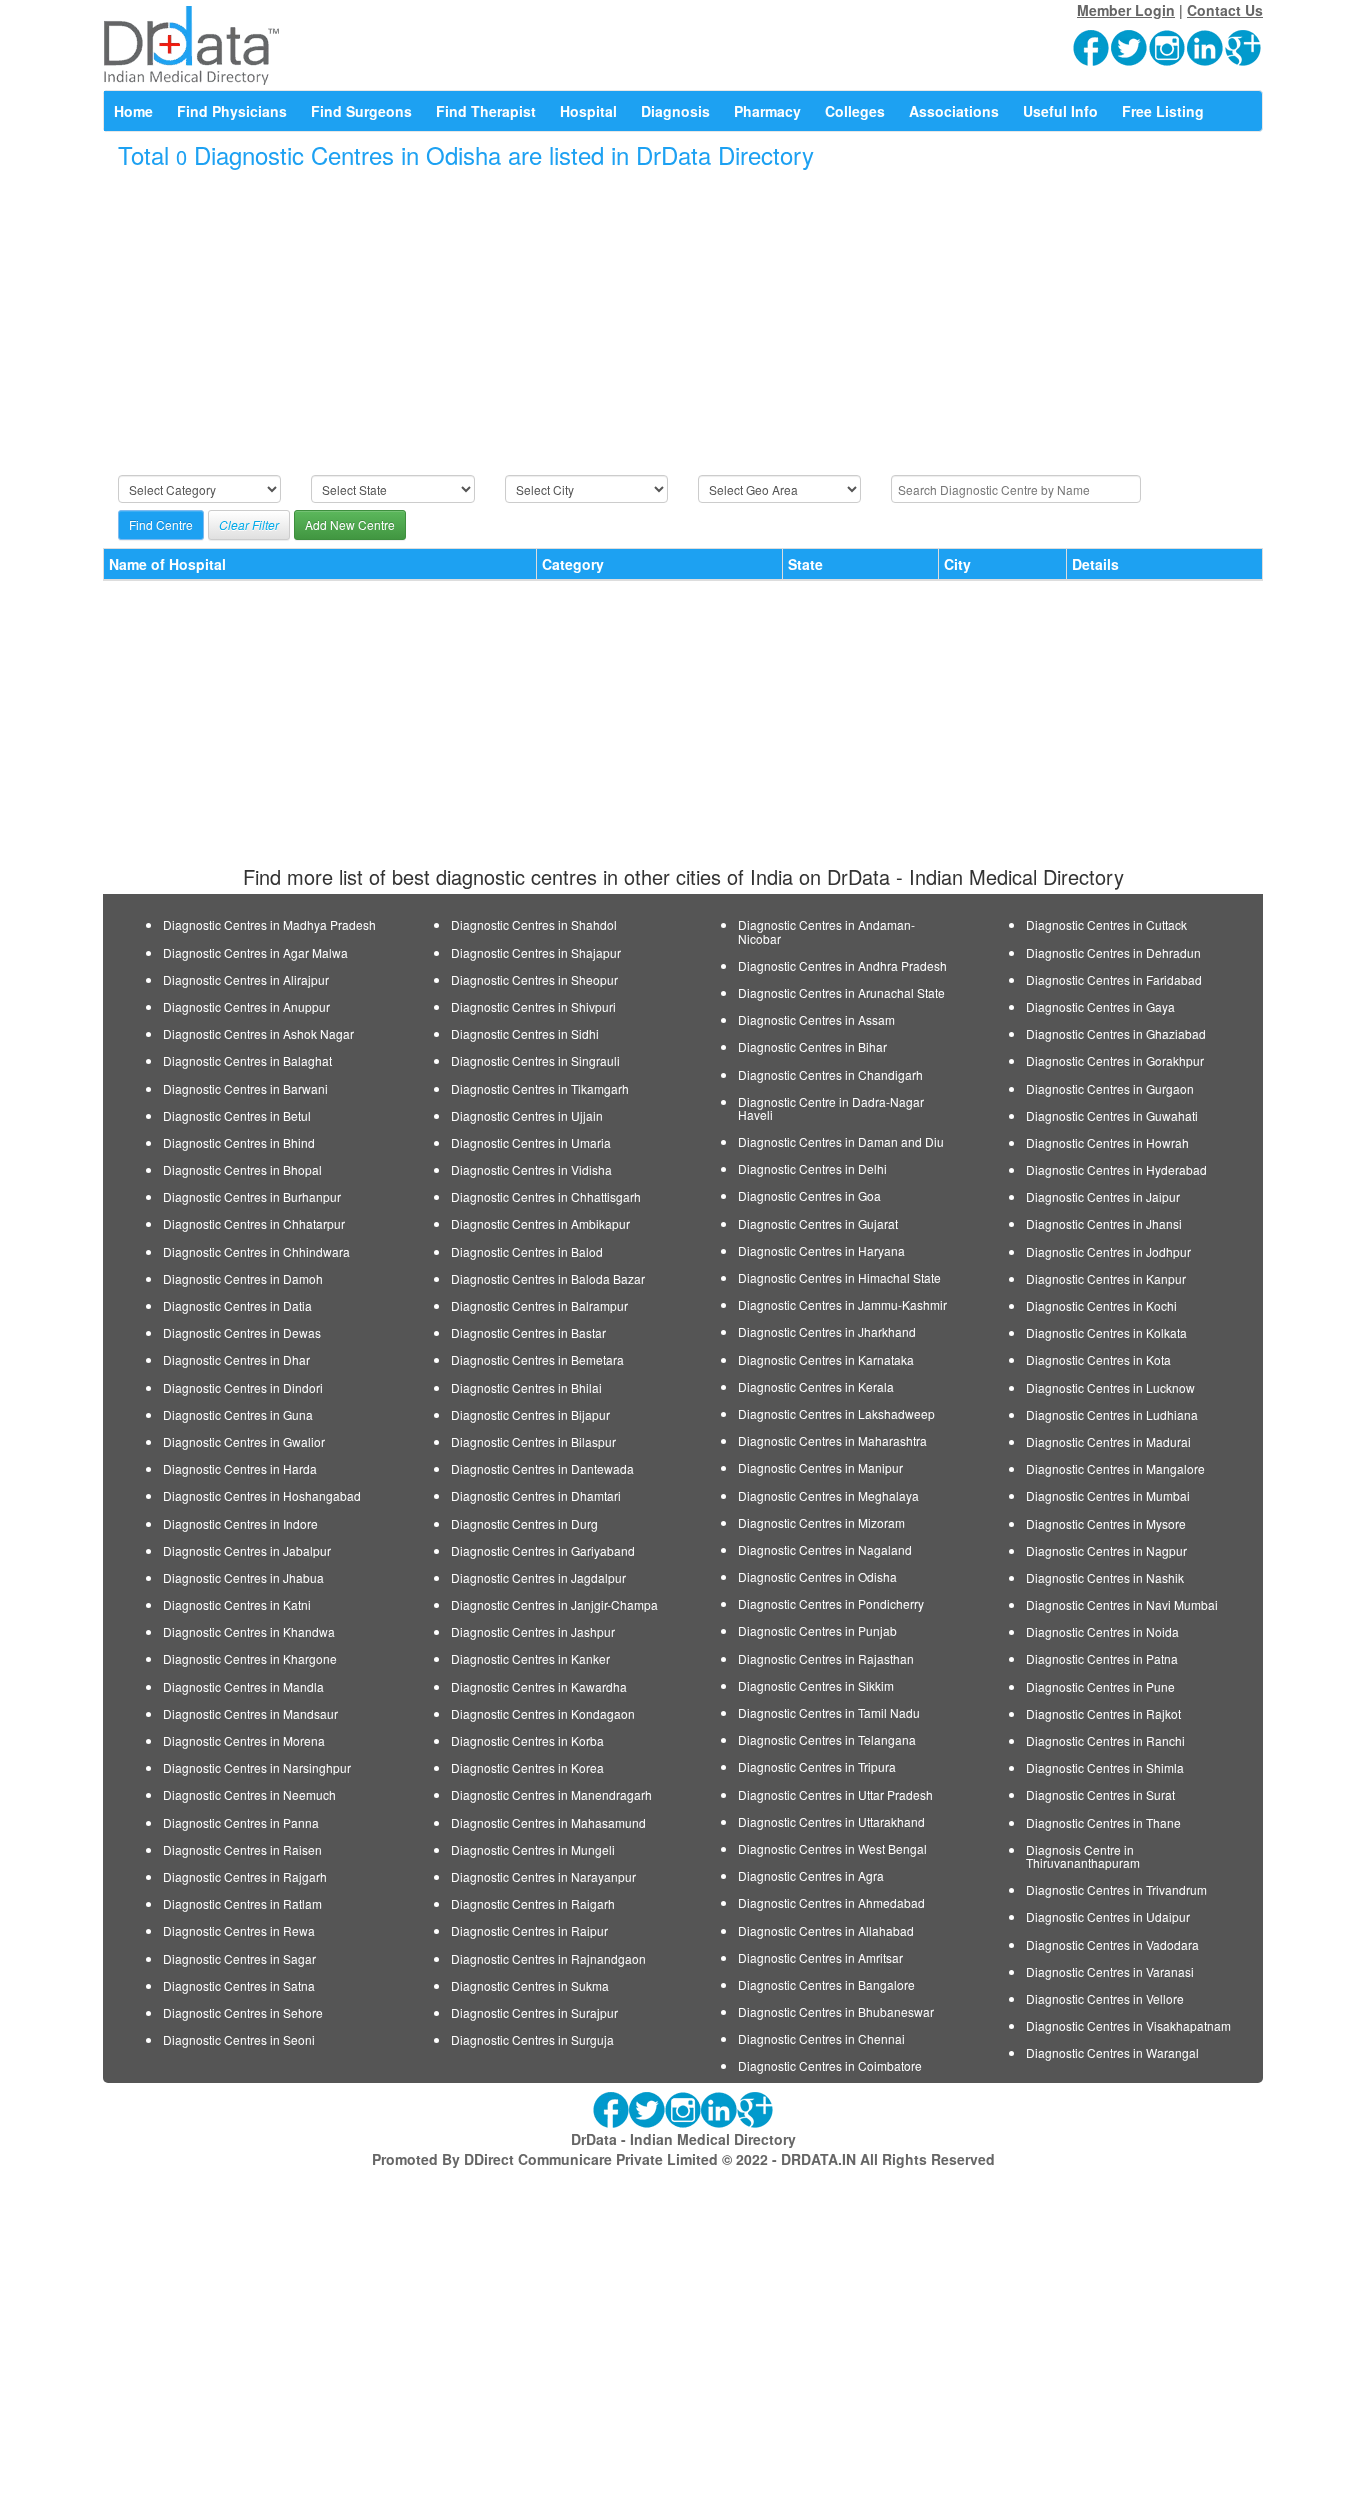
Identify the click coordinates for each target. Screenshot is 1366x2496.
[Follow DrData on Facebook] (1092, 46)
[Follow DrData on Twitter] (1130, 46)
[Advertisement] (683, 323)
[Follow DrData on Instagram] (1168, 46)
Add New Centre (350, 524)
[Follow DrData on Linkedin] (1206, 46)
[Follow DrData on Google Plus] (1244, 46)
